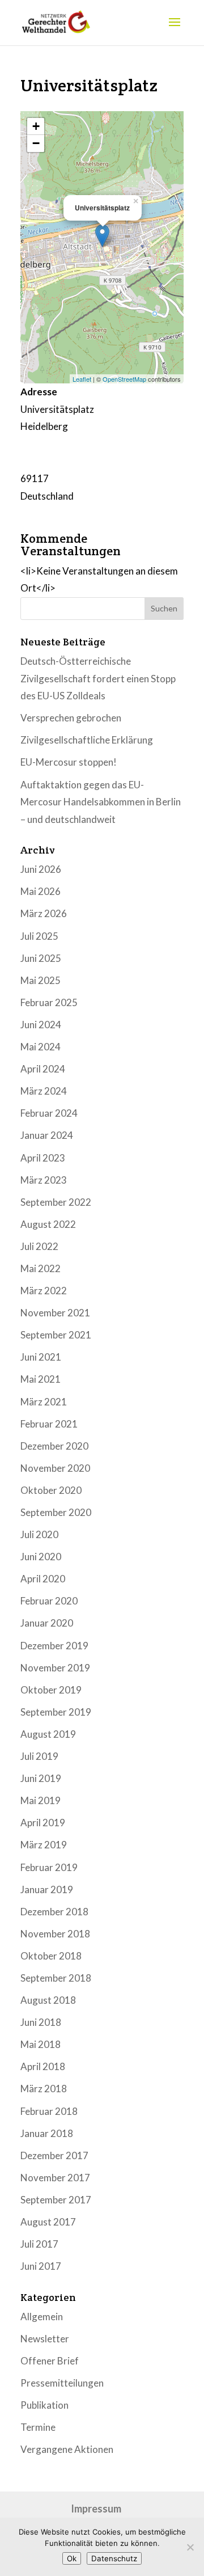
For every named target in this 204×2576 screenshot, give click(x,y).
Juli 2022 (39, 1246)
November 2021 (55, 1313)
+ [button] (36, 126)
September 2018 (56, 1978)
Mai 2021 (41, 1379)
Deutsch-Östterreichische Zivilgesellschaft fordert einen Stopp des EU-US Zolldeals (98, 678)
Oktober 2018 (51, 1956)
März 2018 (44, 2089)
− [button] (36, 143)
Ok (72, 2558)
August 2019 (48, 1734)
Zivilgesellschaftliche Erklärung (87, 740)
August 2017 (48, 2222)
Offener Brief (50, 2361)
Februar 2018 (49, 2111)
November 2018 (55, 1934)
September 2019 (56, 1712)
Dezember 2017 (54, 2155)
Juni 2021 (41, 1357)
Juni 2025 (41, 958)
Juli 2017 (39, 2244)
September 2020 (56, 1512)
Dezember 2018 (54, 1912)
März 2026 (44, 913)
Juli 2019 (39, 1756)
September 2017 (56, 2200)
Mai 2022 (41, 1268)
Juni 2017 (41, 2266)
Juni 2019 (41, 1778)
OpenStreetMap (124, 379)
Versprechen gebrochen (71, 718)
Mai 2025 (41, 980)
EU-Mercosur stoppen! (69, 762)
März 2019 (44, 1845)
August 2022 (48, 1224)
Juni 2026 (41, 869)
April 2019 (43, 1823)
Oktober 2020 (51, 1490)
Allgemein (42, 2317)
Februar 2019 (49, 1867)
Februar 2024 (49, 1113)
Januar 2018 (47, 2133)
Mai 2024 (41, 1047)
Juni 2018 (41, 2022)
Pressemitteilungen (62, 2383)
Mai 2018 (41, 2044)
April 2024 (43, 1069)
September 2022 (56, 1202)
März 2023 (44, 1180)
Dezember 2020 (54, 1446)
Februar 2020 (49, 1601)
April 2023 (43, 1158)
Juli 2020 (39, 1534)
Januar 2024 (47, 1135)
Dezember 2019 (54, 1646)
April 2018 (43, 2066)
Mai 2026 (41, 891)
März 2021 (44, 1402)
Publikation (44, 2405)
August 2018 (48, 2000)
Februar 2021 (49, 1424)
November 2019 (55, 1668)
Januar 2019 (47, 1889)
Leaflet (82, 379)
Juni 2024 (41, 1025)
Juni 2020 (41, 1557)
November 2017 (55, 2178)
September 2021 (56, 1335)
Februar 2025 (49, 1002)
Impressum (96, 2509)
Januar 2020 (47, 1623)
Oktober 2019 (51, 1690)
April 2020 (43, 1579)
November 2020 (55, 1468)
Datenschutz (114, 2558)
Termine (38, 2427)
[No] (190, 2547)
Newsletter (45, 2339)
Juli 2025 (39, 936)
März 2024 (44, 1091)
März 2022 (44, 1291)
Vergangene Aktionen (67, 2449)
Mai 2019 (41, 1800)
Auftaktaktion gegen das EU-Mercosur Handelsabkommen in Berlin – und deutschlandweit (101, 802)
